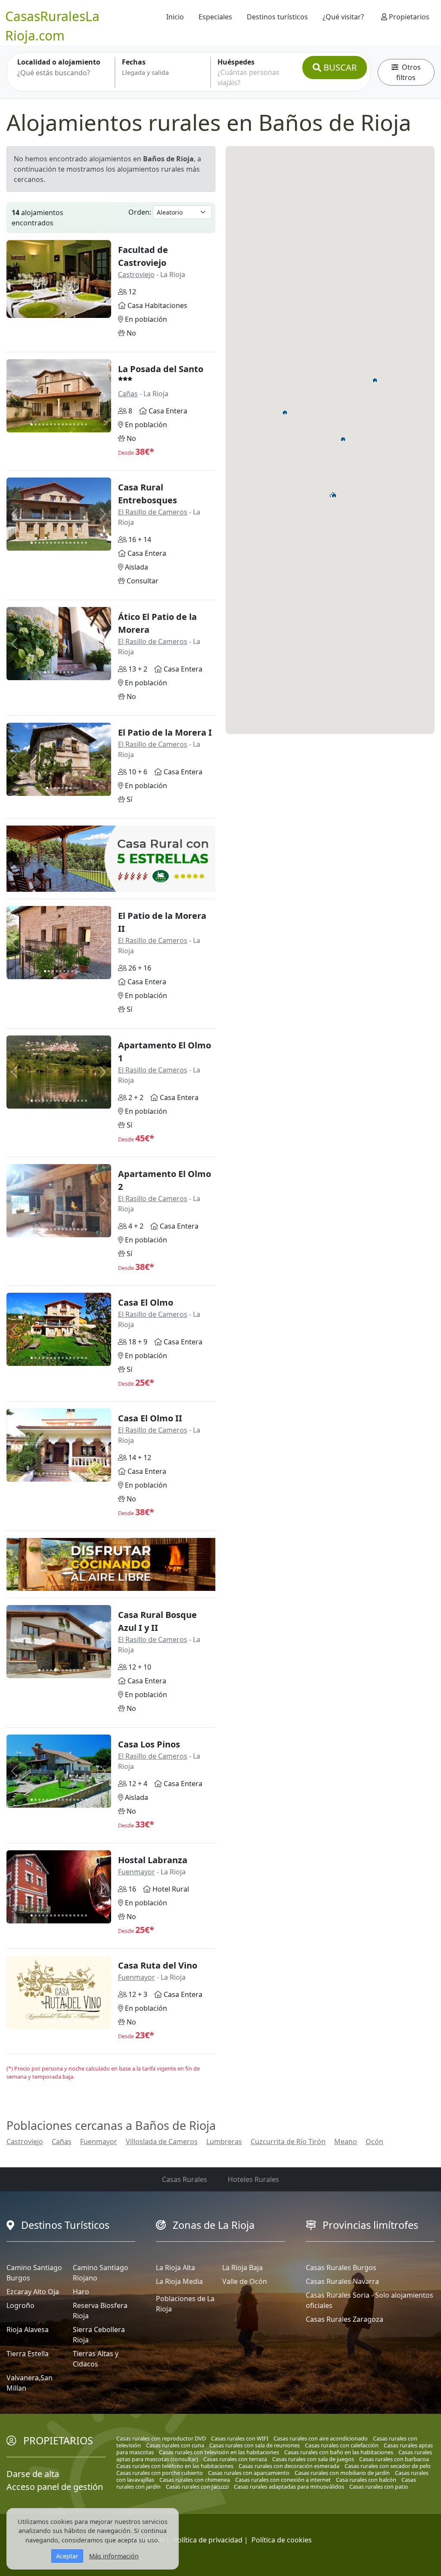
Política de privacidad (208, 2540)
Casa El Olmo (146, 1302)
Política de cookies (282, 2540)
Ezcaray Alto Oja (33, 2292)
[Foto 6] (51, 424)
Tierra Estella (28, 2354)
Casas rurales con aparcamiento (249, 2473)
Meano (346, 2142)
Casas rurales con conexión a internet (283, 2480)
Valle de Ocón (245, 2281)
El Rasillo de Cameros (153, 512)
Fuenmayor (137, 1872)
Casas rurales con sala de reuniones (255, 2445)
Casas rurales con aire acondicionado (321, 2438)
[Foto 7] (55, 424)
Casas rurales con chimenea (195, 2480)
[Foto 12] (74, 424)
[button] (343, 439)
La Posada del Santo (161, 369)
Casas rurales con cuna (175, 2445)
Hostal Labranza (153, 1860)
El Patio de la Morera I (165, 732)
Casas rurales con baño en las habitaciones (339, 2452)
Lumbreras (224, 2142)
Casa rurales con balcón (366, 2480)
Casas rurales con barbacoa (394, 2459)
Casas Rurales (185, 2179)
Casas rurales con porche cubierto (160, 2473)
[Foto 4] (43, 424)
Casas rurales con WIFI (240, 2438)
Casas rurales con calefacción (342, 2445)
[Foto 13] (78, 424)
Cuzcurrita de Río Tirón (288, 2142)
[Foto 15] (86, 424)
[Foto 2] (36, 424)
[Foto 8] (59, 424)
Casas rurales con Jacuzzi (197, 2487)
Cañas (128, 394)
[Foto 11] (70, 424)
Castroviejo (136, 274)
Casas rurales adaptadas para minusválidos (289, 2487)
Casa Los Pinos (149, 1744)
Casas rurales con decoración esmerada (289, 2466)
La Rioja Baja (242, 2268)
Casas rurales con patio (379, 2487)
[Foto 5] (47, 424)
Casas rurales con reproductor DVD (161, 2438)
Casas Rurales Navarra (342, 2281)
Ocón (374, 2142)
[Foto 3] (39, 424)
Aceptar (67, 2556)
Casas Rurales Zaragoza (345, 2319)
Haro (81, 2292)
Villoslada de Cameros (162, 2142)
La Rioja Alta (175, 2268)
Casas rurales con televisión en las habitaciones (219, 2452)
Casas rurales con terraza (235, 2459)
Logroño (20, 2305)
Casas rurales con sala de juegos (313, 2459)
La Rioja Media (179, 2281)
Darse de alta (33, 2474)
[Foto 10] (67, 424)
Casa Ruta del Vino (158, 1965)
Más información (114, 2556)
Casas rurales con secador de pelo (388, 2466)
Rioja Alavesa (28, 2329)
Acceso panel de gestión (55, 2487)
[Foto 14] (82, 424)
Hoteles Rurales (253, 2179)
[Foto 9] (63, 424)
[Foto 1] (32, 424)
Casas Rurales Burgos (341, 2268)
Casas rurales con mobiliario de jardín (342, 2473)
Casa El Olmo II (150, 1418)
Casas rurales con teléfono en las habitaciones (175, 2466)
